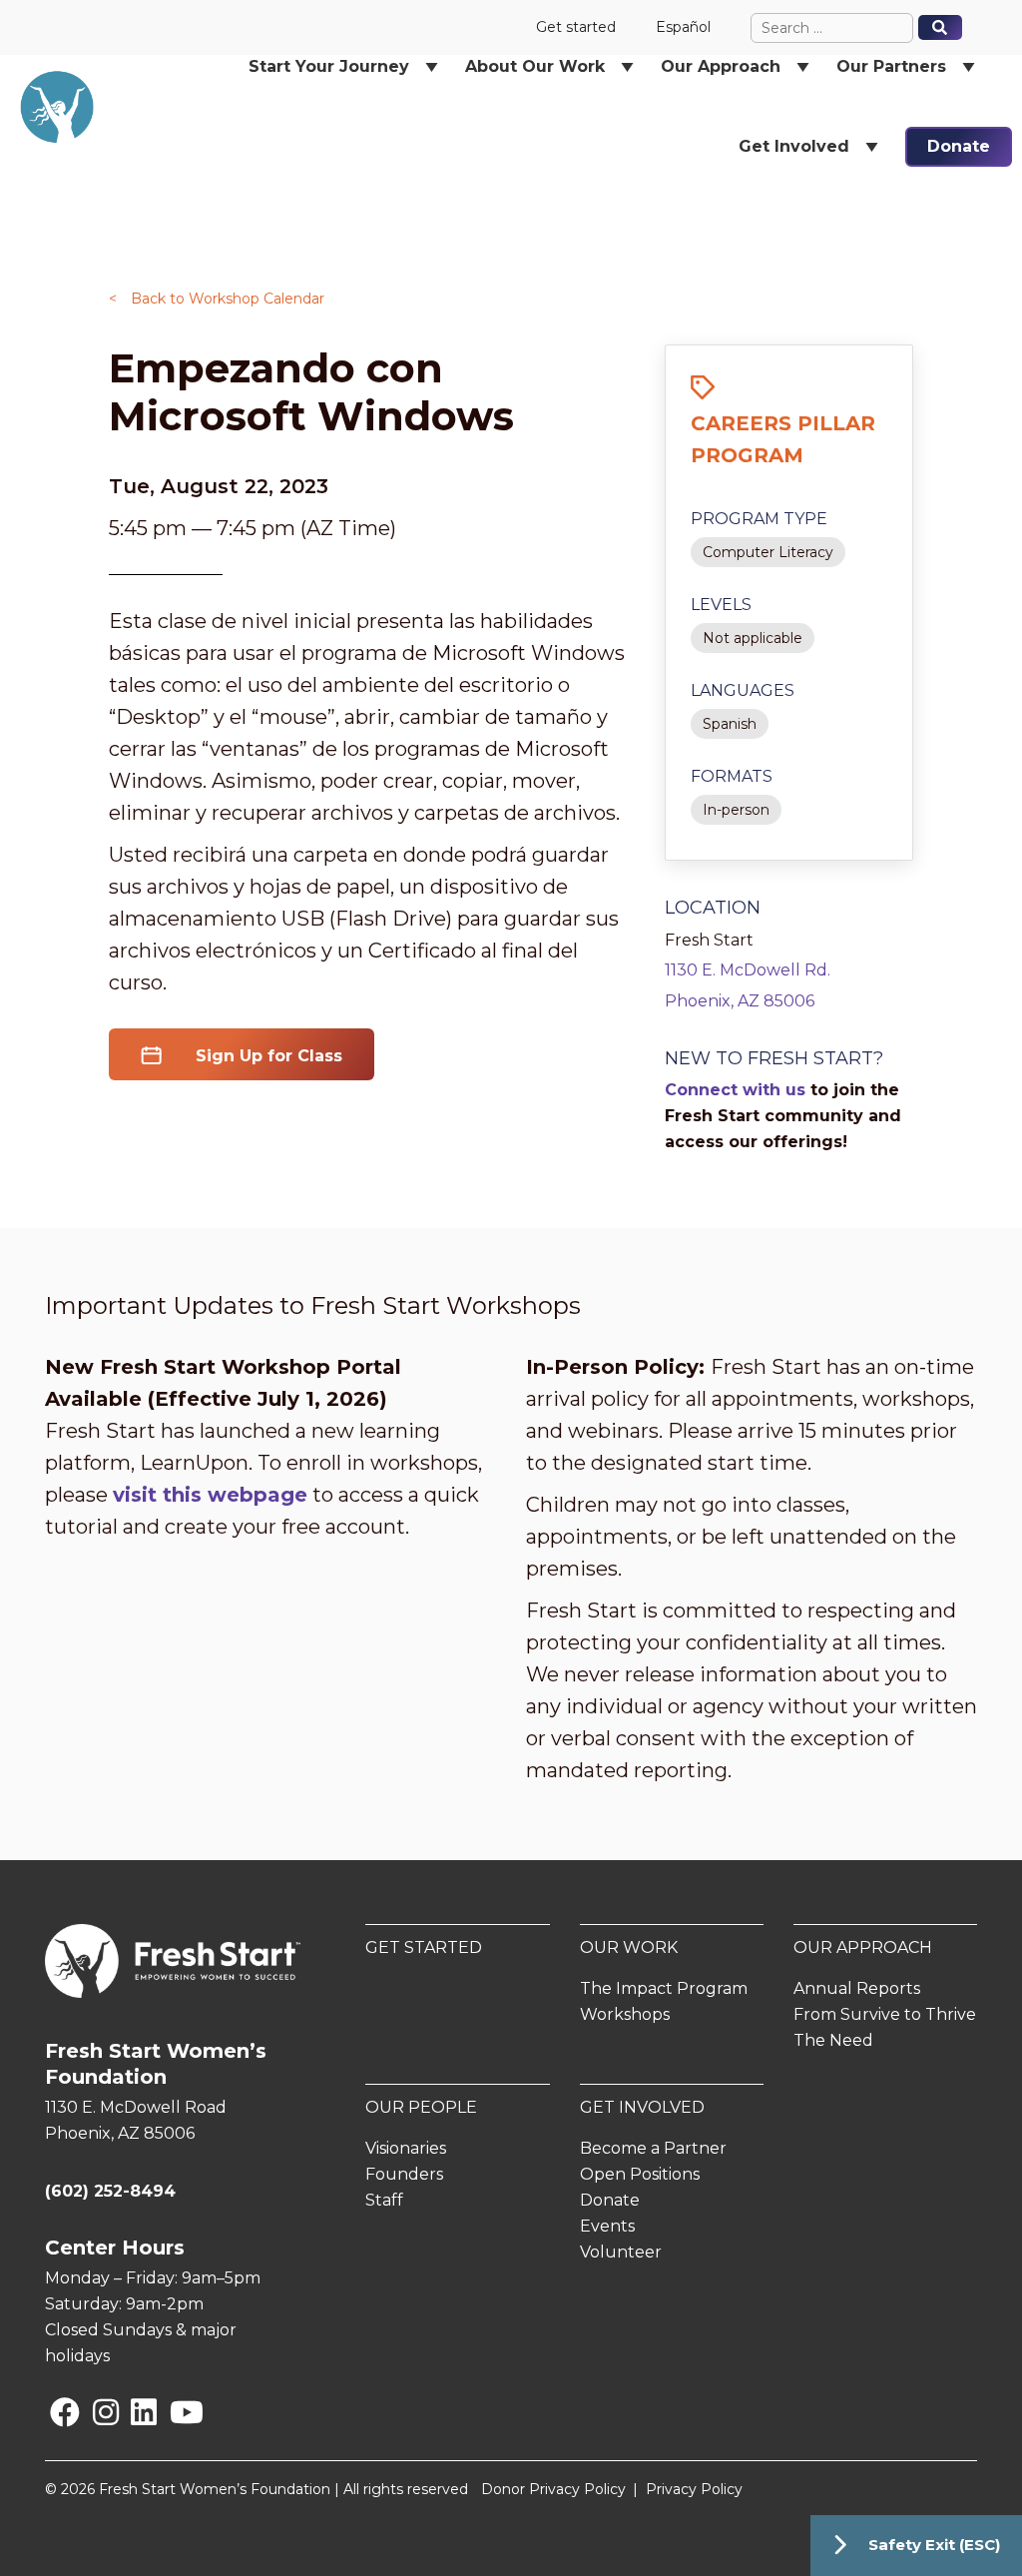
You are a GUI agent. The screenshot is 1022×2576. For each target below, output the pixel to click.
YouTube (173, 2412)
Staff (384, 2200)
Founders (404, 2174)
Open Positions (640, 2174)
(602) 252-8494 (110, 2191)
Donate (959, 146)
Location (713, 908)
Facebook (54, 2412)
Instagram (97, 2412)
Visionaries (406, 2148)
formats (732, 776)
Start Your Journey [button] (329, 66)
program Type (759, 519)
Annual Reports (857, 1988)
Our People (421, 2107)
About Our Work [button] (535, 66)
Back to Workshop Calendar (217, 299)
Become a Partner (653, 2148)
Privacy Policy (694, 2489)
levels (721, 605)
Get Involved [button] (794, 146)
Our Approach (863, 1947)
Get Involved (642, 2107)
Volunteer (621, 2252)
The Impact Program (664, 1988)
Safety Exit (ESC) (934, 2545)
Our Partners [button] (891, 66)
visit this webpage (210, 1495)
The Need (833, 2040)
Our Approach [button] (721, 66)
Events (607, 2226)
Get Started (424, 1947)
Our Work (629, 1947)
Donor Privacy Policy (553, 2489)
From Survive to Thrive (885, 2014)
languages (743, 690)
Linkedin (135, 2412)
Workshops (625, 2014)
